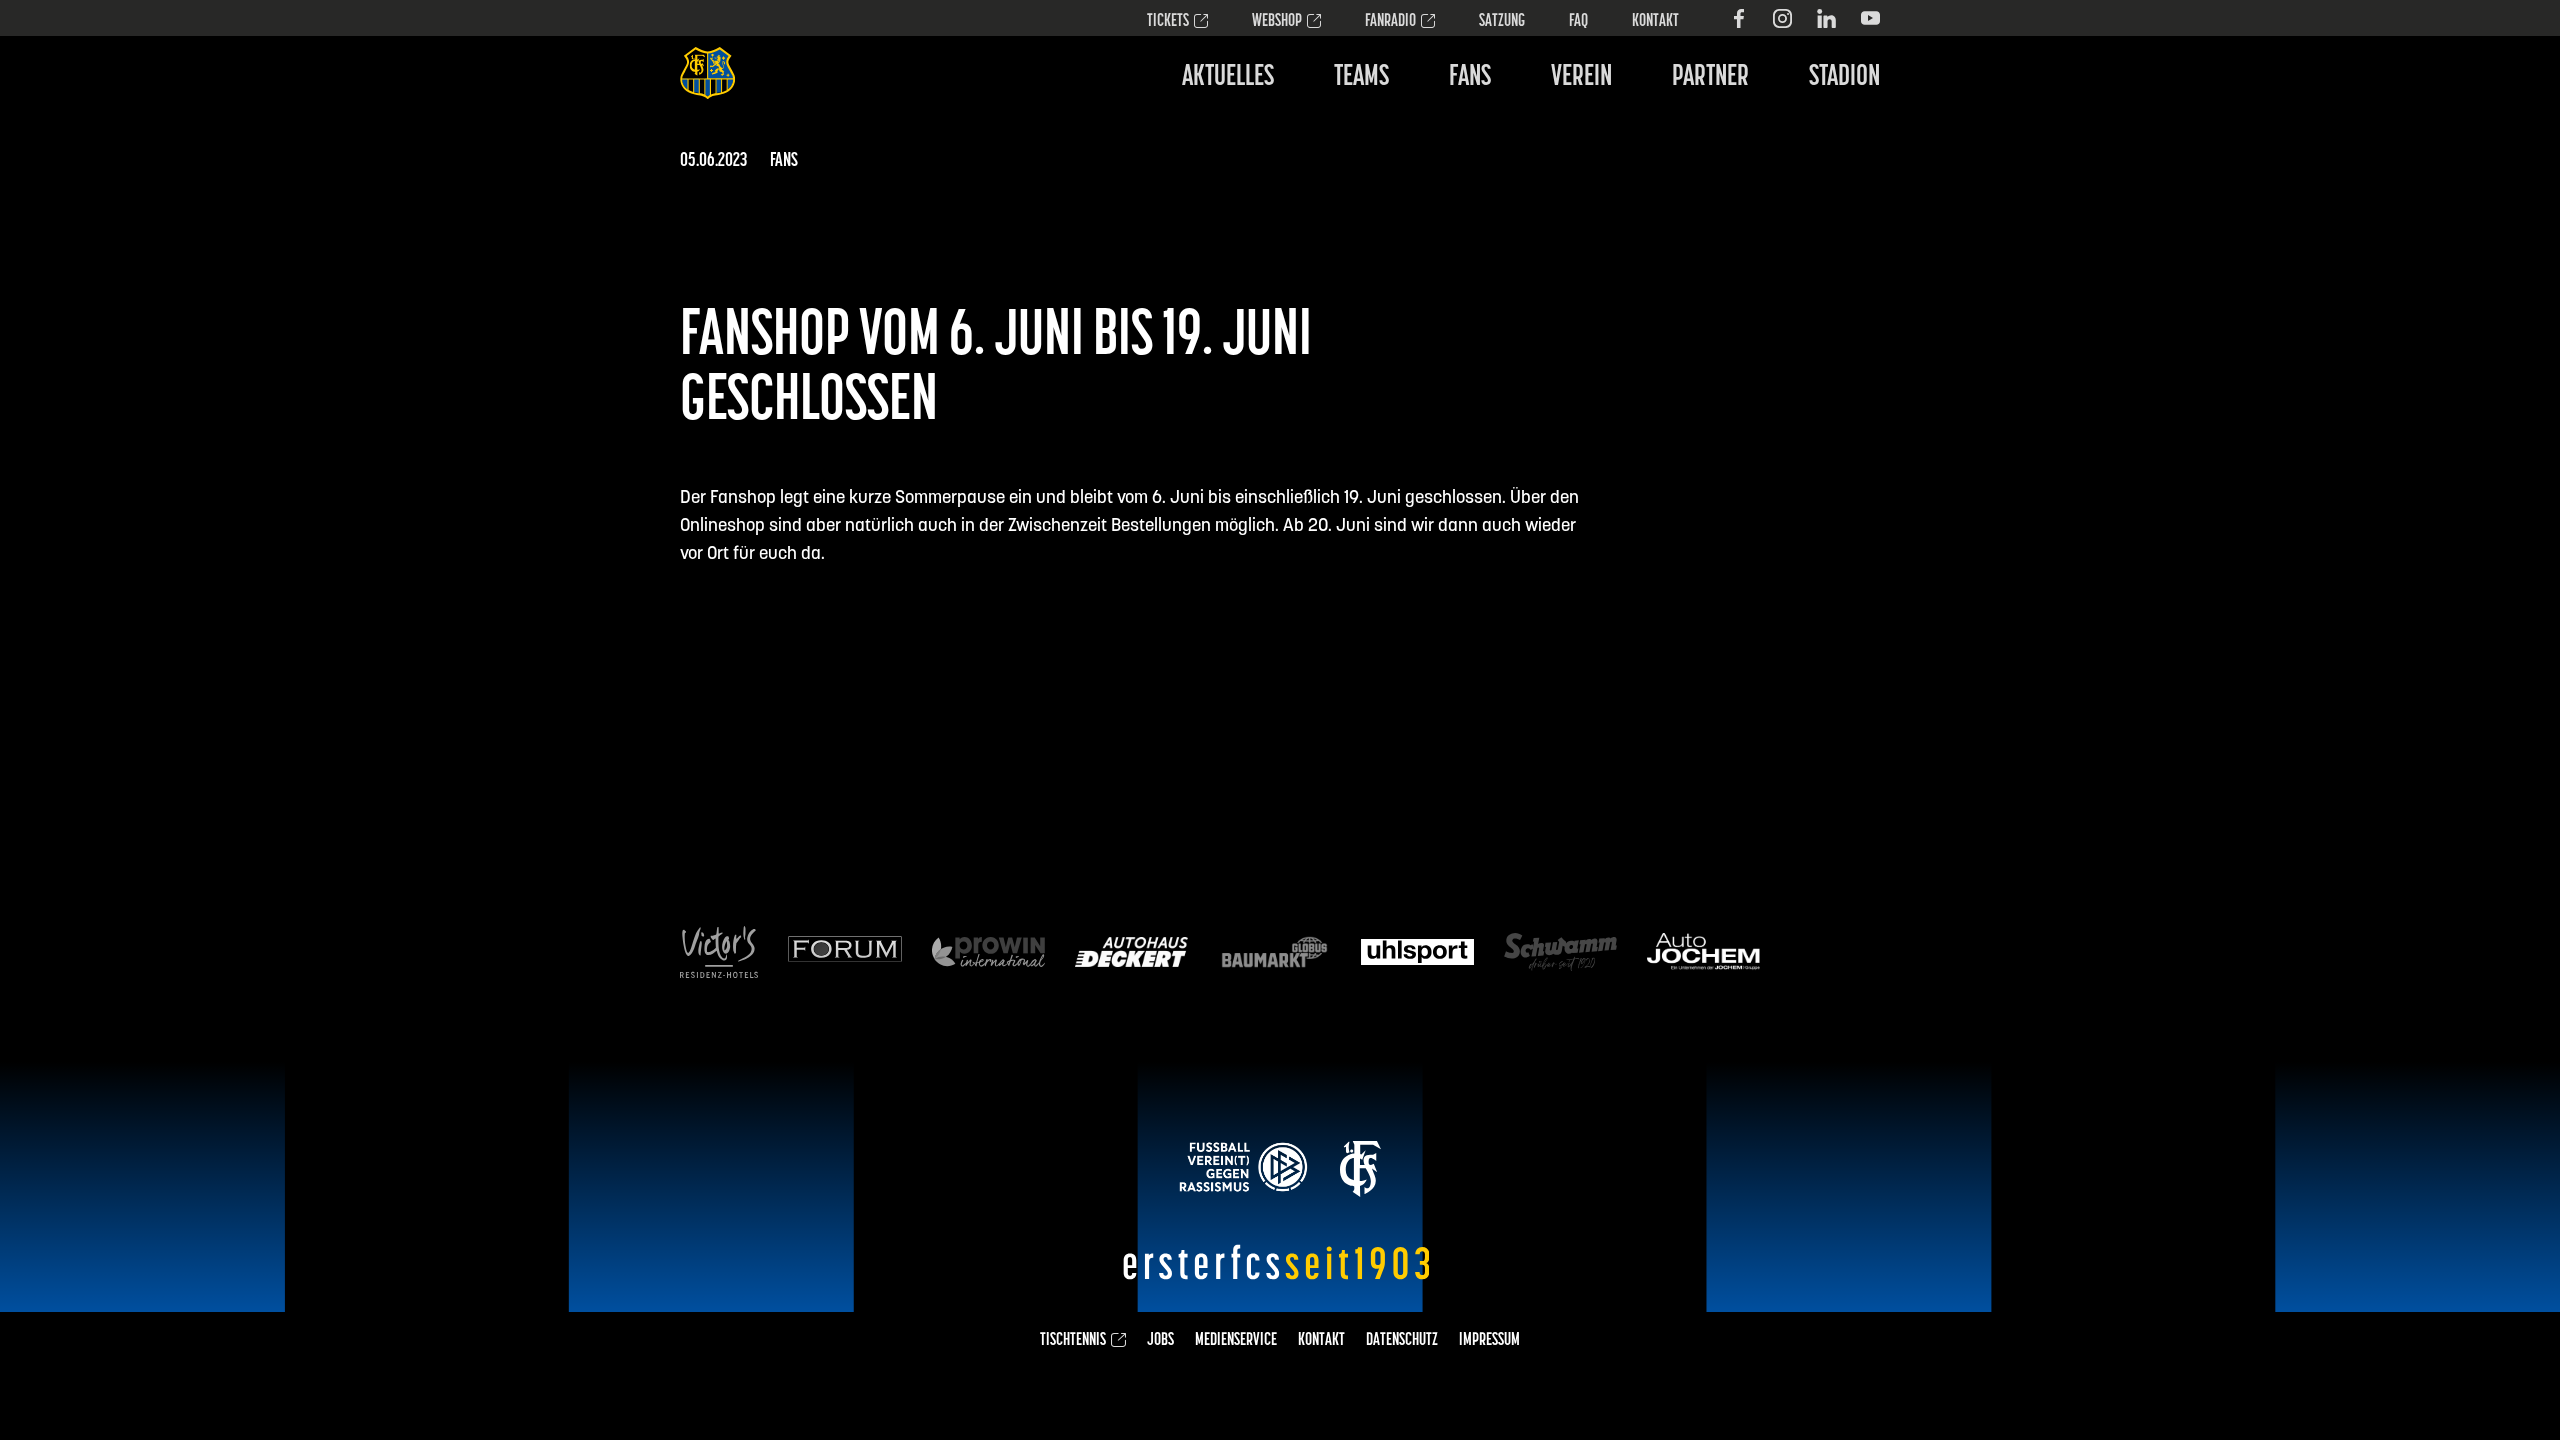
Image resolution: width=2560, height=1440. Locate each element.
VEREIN (1581, 77)
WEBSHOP (1277, 22)
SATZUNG (1502, 22)
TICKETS (1168, 22)
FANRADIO (1390, 22)
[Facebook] (1738, 18)
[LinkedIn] (1826, 18)
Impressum (1489, 1341)
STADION (1844, 77)
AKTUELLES (1228, 77)
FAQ (1578, 22)
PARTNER (1710, 77)
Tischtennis (1073, 1341)
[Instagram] (1782, 18)
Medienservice (1236, 1341)
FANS (1470, 77)
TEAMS (1361, 77)
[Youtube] (1870, 18)
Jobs (1160, 1341)
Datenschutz (1402, 1341)
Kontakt (1655, 22)
